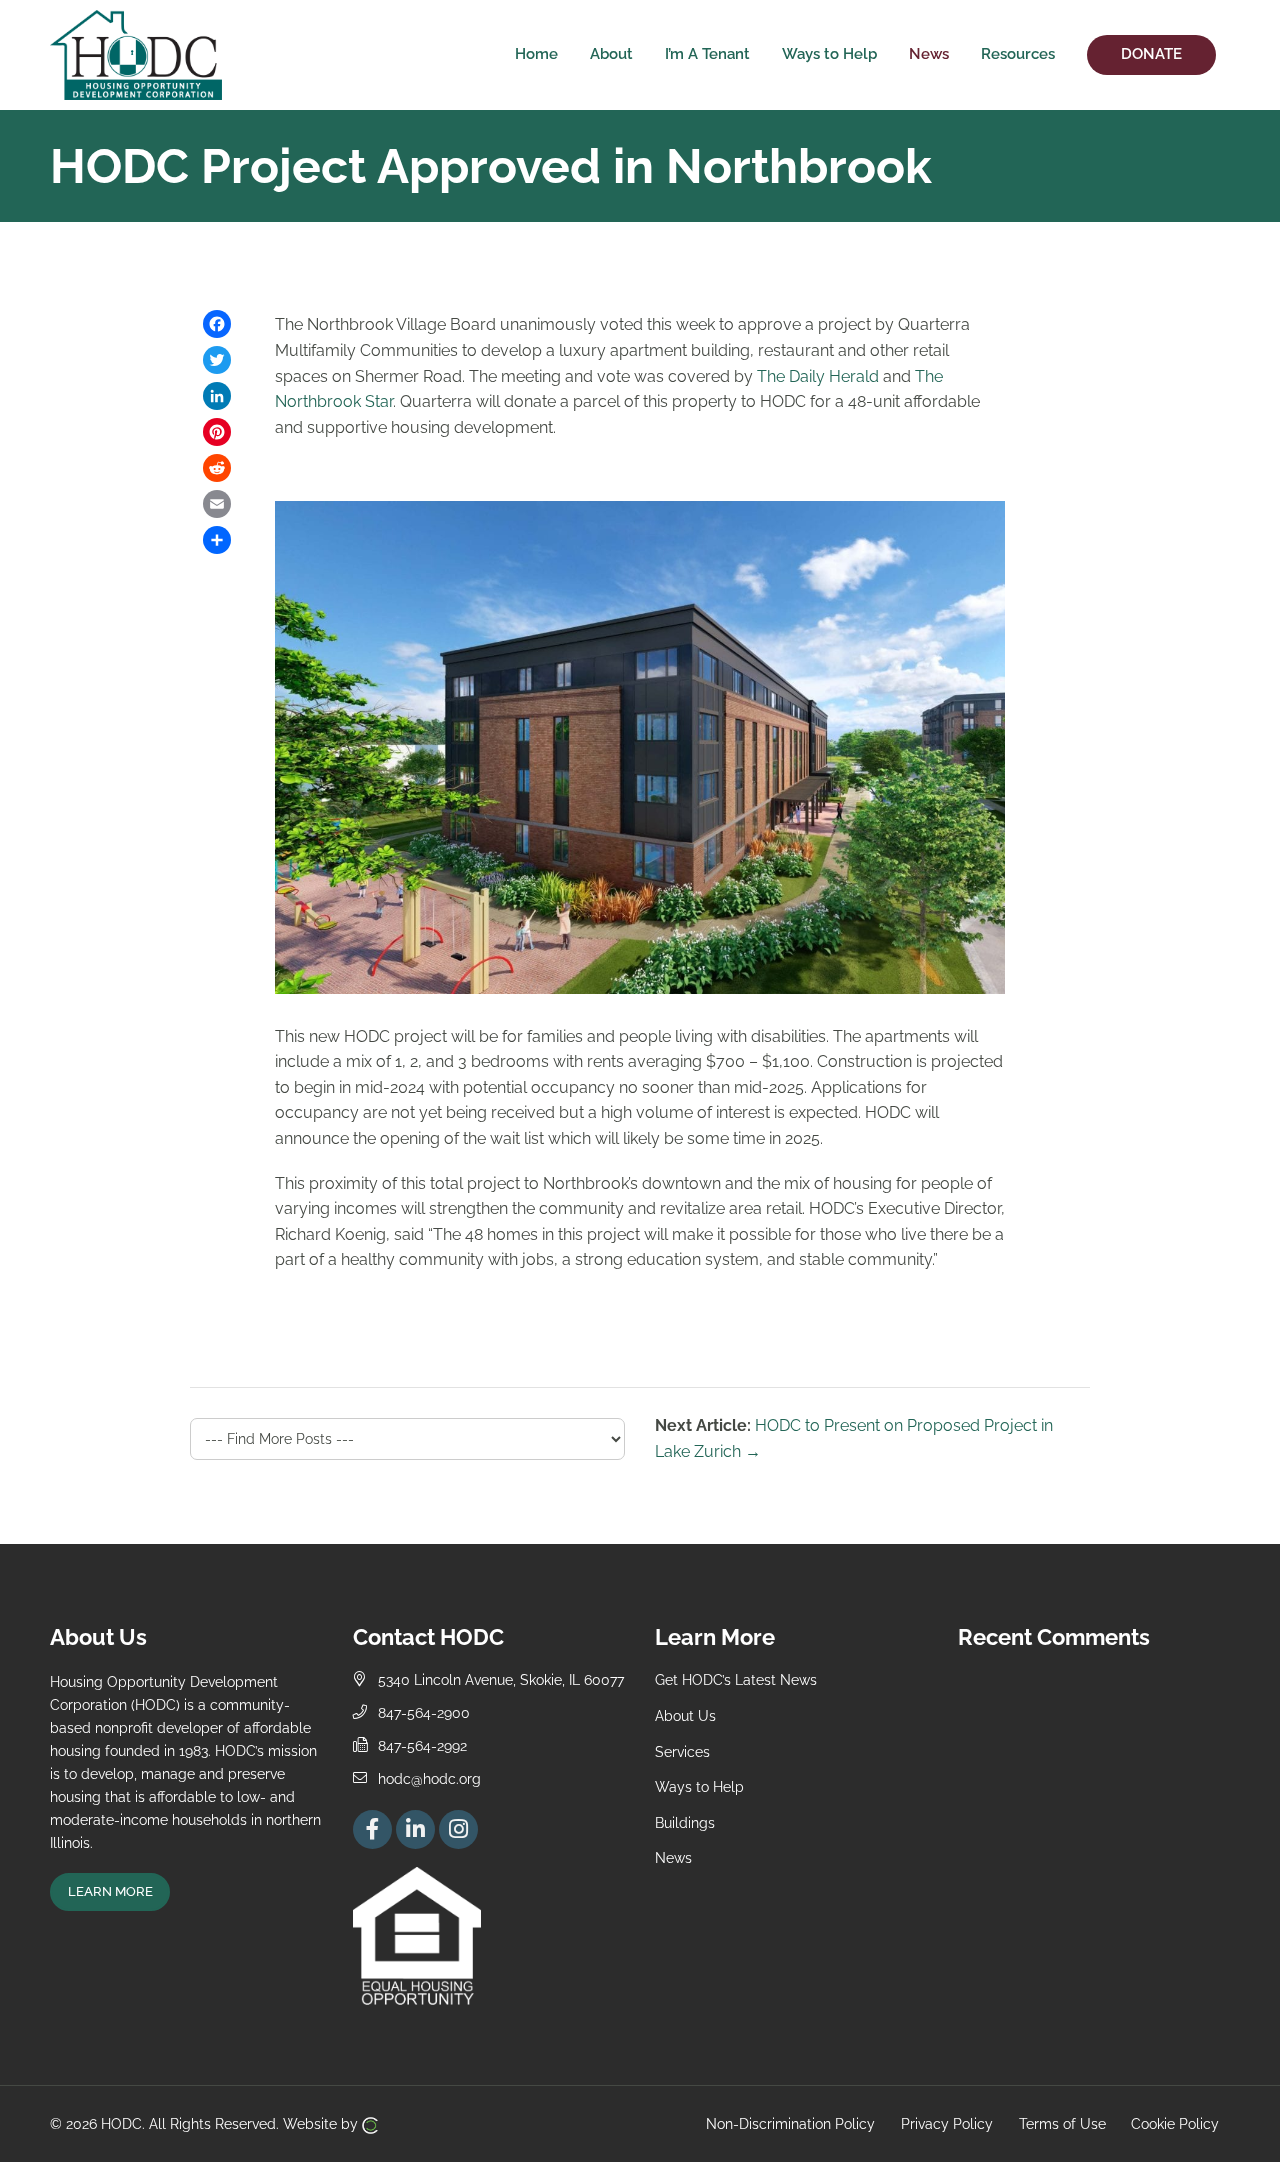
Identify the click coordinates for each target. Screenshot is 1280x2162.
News (673, 1857)
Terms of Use (1062, 2123)
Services (682, 1751)
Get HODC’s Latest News (736, 1679)
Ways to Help (699, 1786)
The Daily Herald (818, 376)
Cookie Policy (1175, 2123)
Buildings (685, 1822)
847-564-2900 (424, 1712)
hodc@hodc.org (429, 1778)
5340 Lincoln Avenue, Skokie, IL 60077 (501, 1679)
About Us (685, 1715)
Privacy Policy (947, 2123)
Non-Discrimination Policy (790, 2123)
